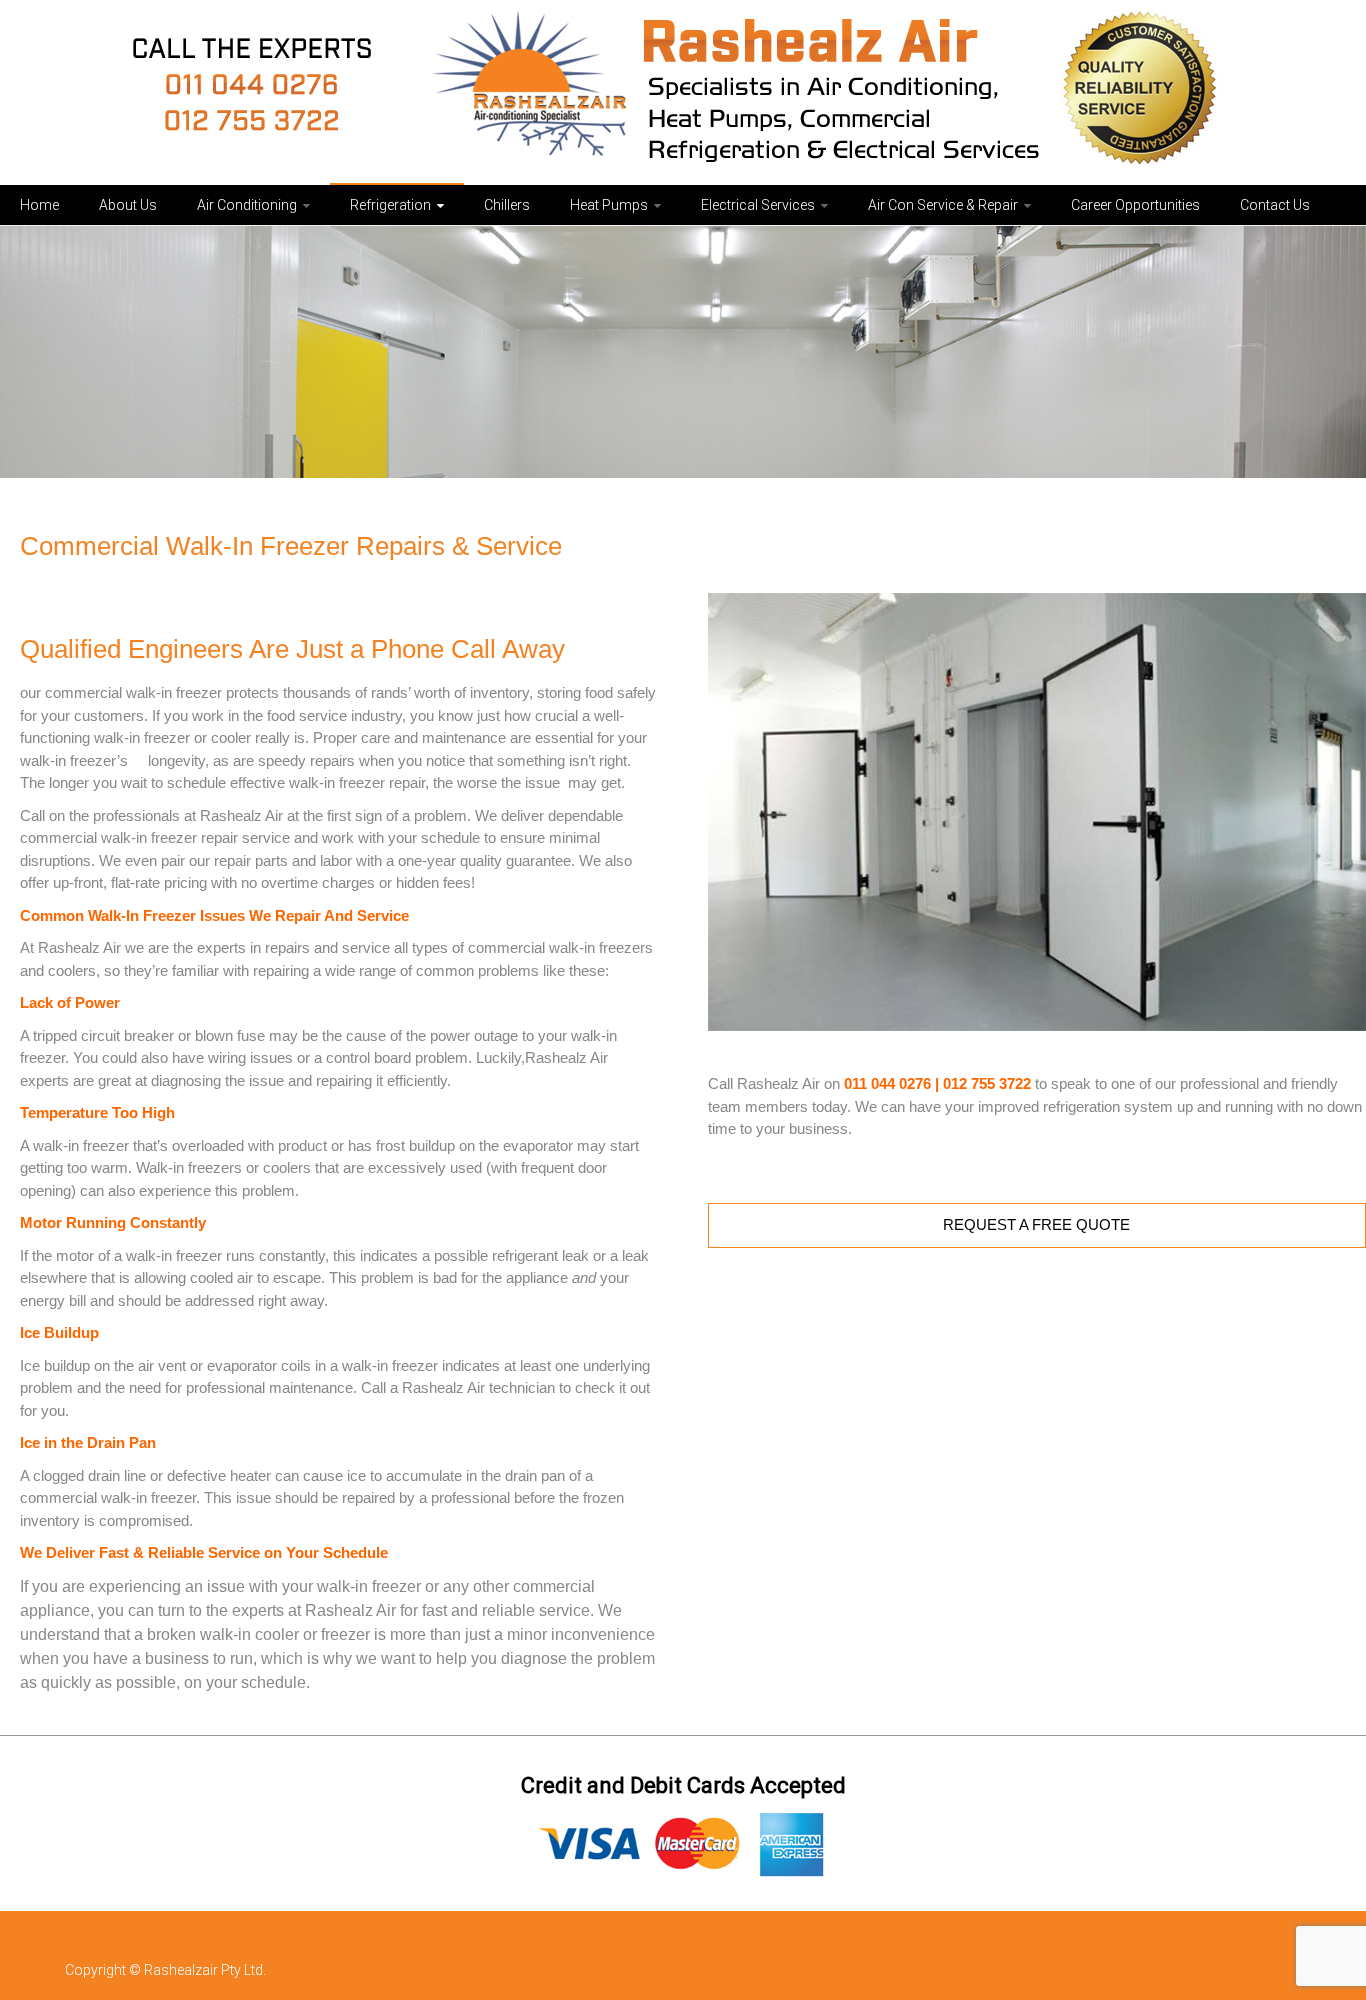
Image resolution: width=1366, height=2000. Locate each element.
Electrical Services (758, 205)
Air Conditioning (247, 205)
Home (39, 205)
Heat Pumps (609, 205)
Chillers (507, 205)
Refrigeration (390, 205)
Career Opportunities (1135, 205)
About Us (128, 205)
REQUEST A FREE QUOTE (1036, 1224)
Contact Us (1275, 205)
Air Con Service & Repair (943, 205)
